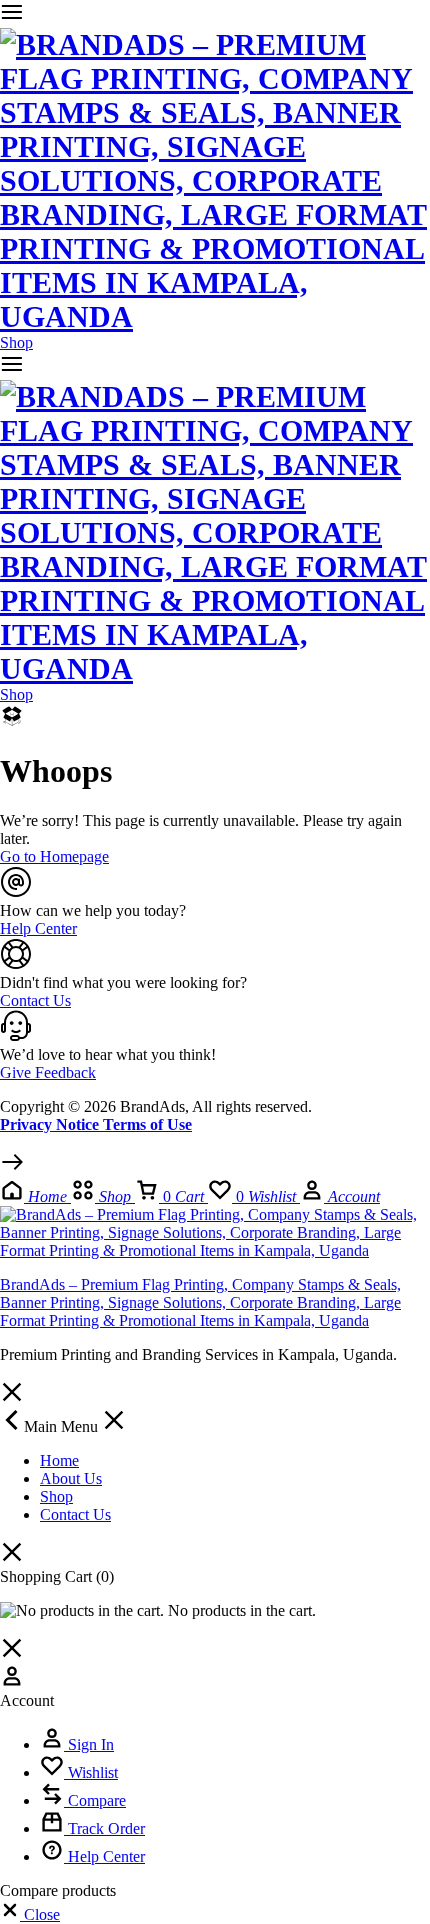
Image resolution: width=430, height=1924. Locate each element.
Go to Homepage (54, 856)
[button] (30, 1914)
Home (59, 1460)
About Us (71, 1478)
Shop (16, 342)
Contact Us (75, 1514)
